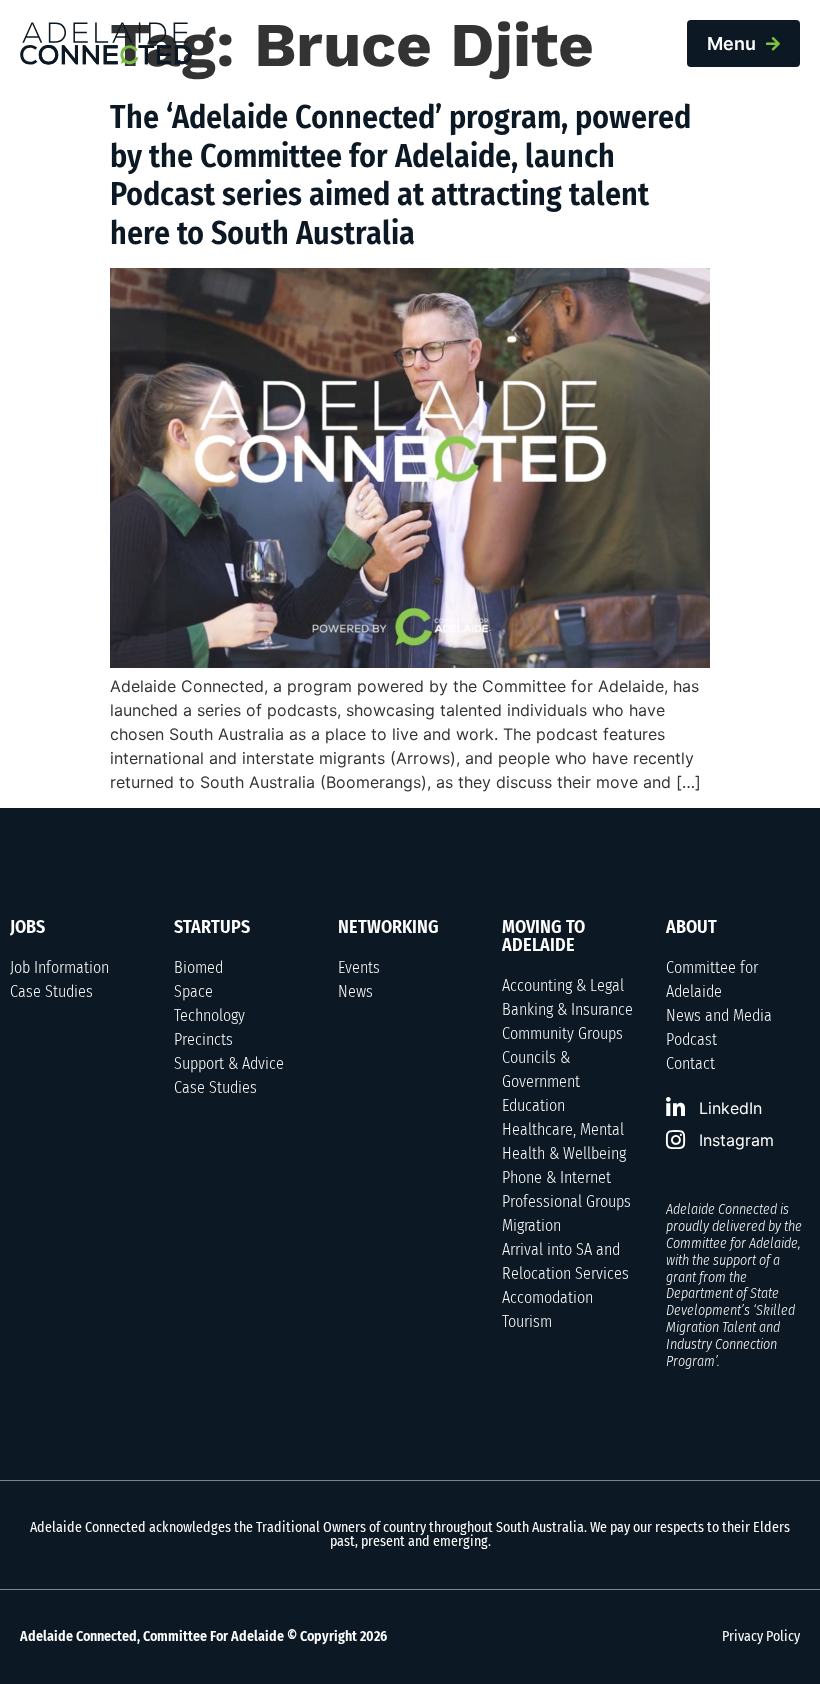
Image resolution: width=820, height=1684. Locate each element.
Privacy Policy (761, 1636)
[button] (743, 43)
